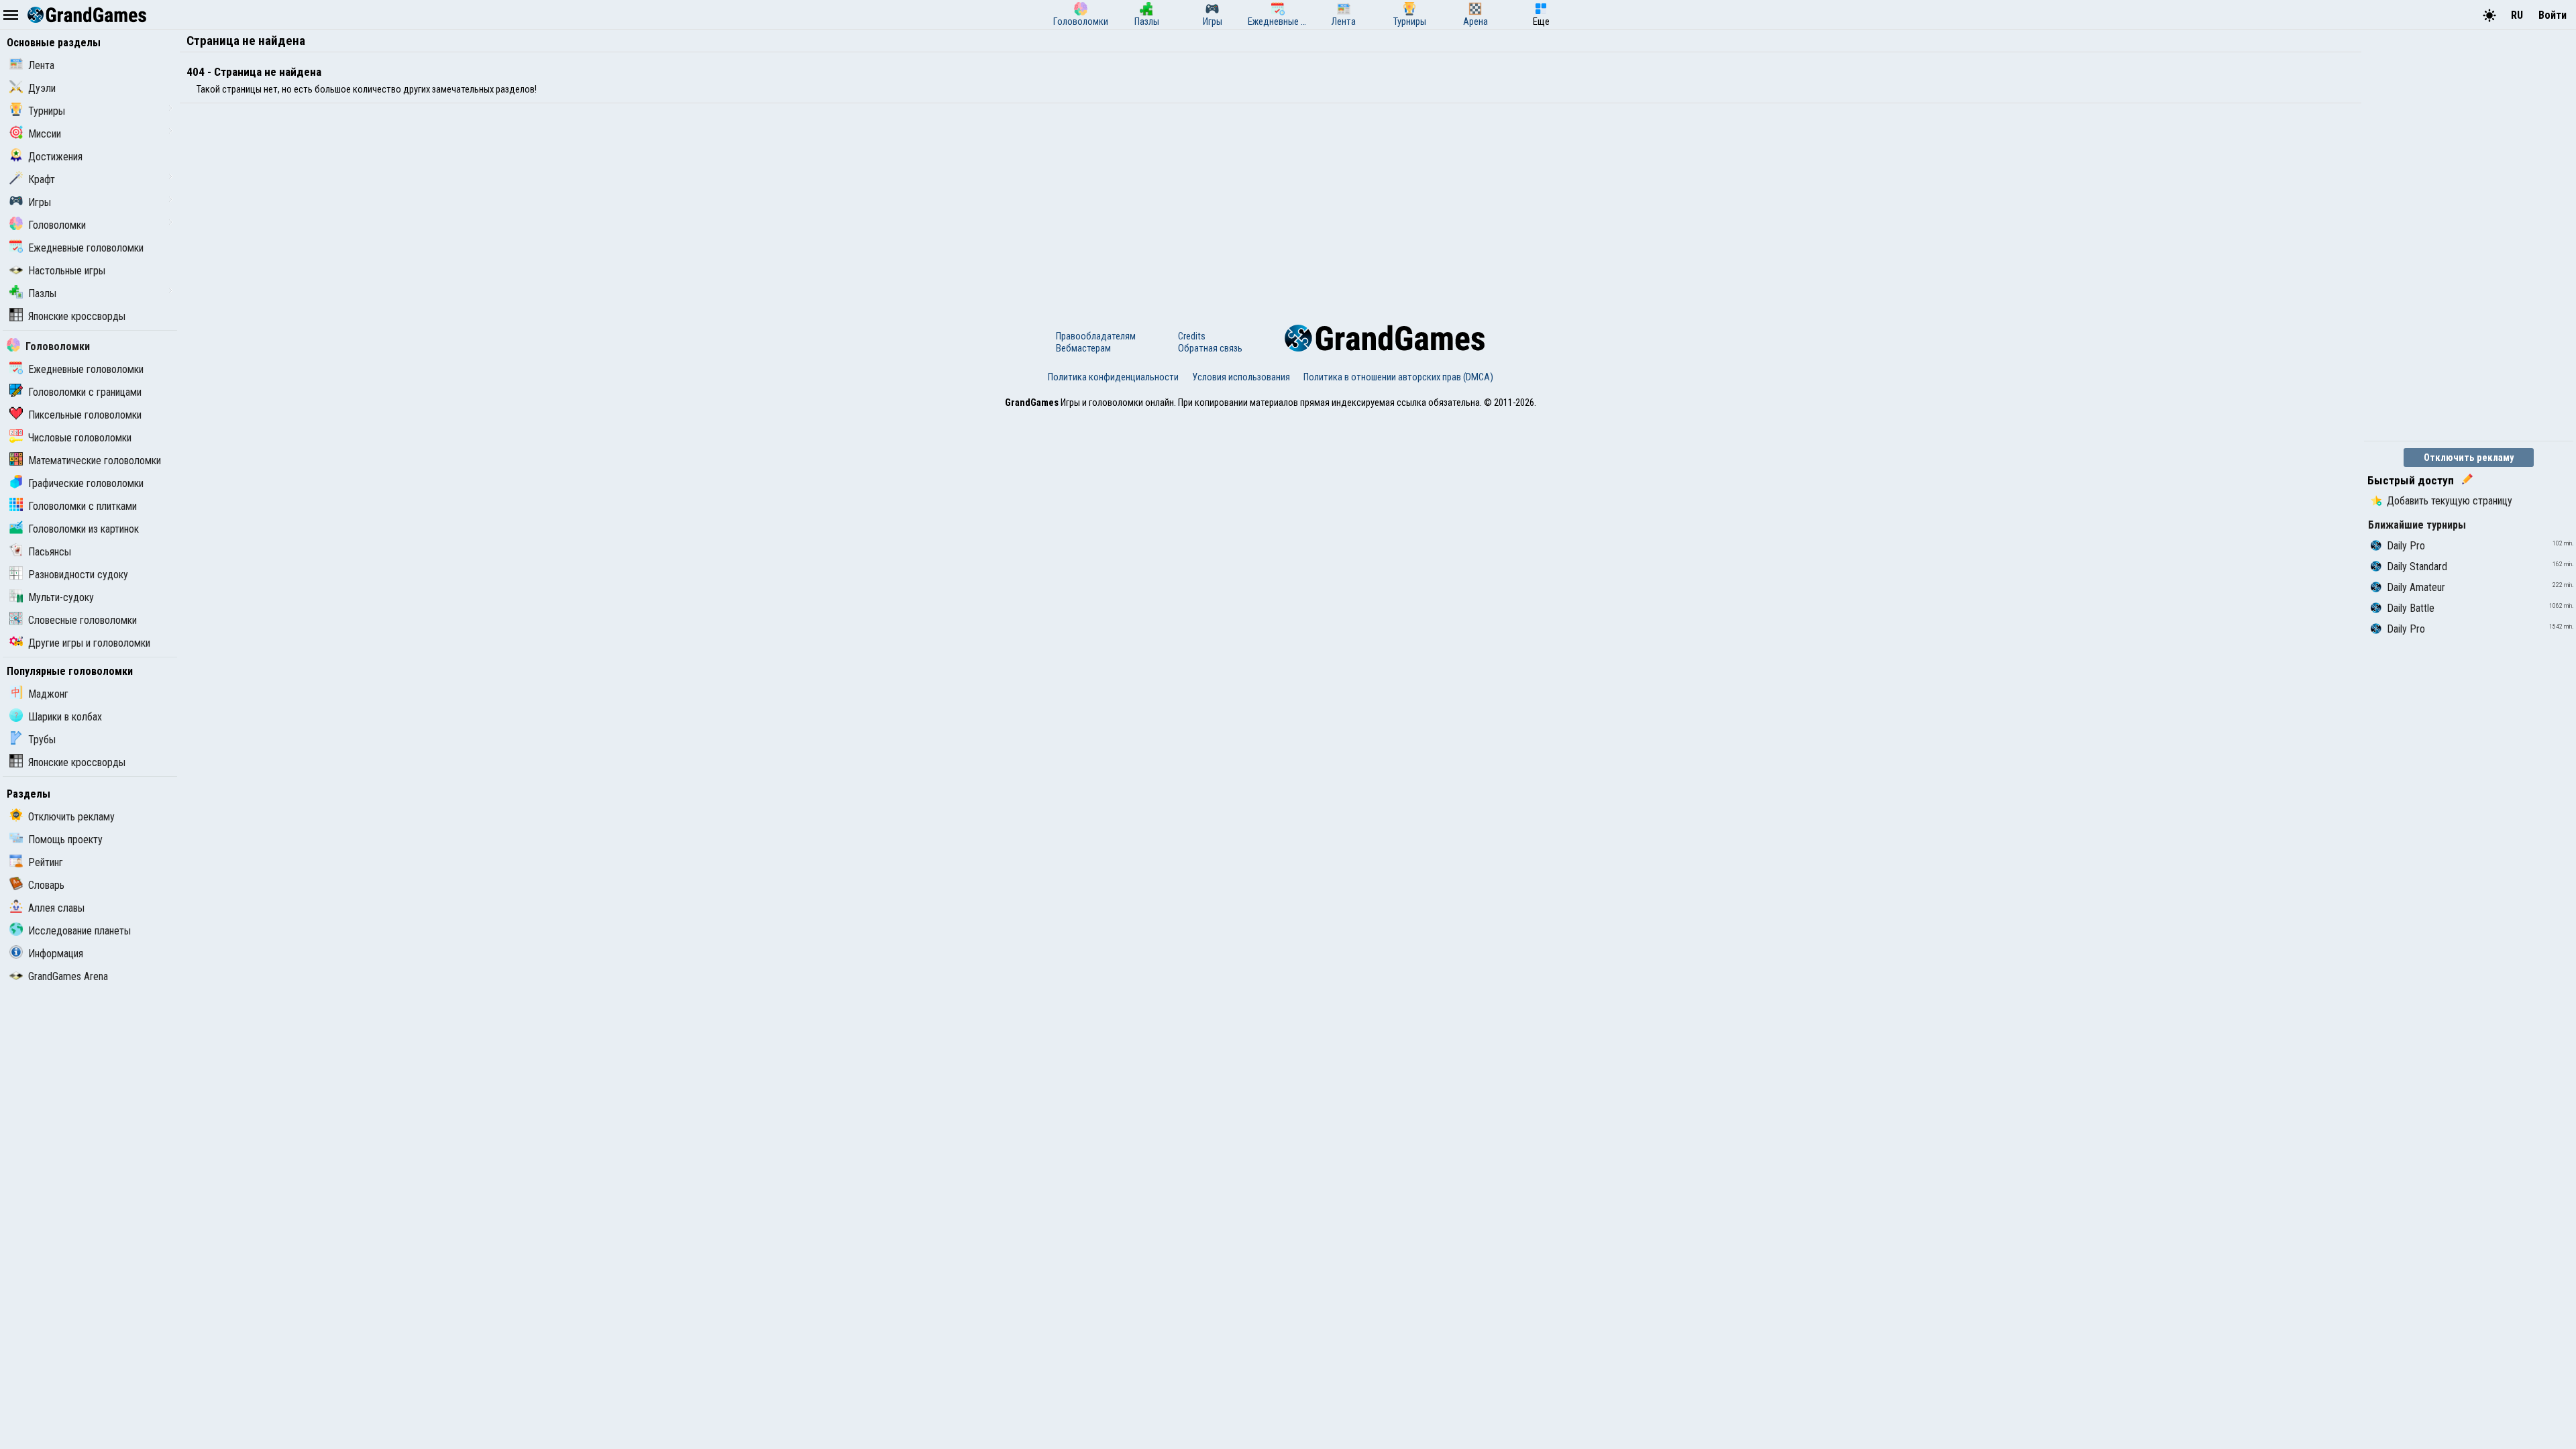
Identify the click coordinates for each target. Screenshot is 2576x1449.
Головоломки (57, 225)
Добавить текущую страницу (2450, 501)
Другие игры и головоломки (89, 643)
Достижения (55, 157)
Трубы (42, 740)
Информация (56, 954)
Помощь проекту (65, 840)
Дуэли (42, 88)
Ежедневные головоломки (86, 248)
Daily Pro (2406, 546)
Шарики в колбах (65, 717)
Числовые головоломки (80, 438)
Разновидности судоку (78, 575)
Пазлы (42, 293)
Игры (40, 202)
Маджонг (48, 694)
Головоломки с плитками (83, 506)
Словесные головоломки (83, 620)
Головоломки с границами (85, 392)
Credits (1192, 336)
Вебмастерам (1083, 348)
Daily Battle (2411, 608)
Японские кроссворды (77, 316)
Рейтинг (46, 862)
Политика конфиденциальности (1113, 377)
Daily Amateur (2416, 587)
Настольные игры (67, 271)
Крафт (42, 179)
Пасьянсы (50, 552)
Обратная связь (1210, 348)
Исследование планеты (79, 931)
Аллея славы (56, 908)
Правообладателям (1096, 336)
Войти (2553, 15)
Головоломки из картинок (84, 529)
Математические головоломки (95, 461)
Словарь (46, 885)
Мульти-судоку (61, 597)
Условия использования (1241, 377)
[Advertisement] (582, 204)
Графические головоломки (86, 483)
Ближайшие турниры (2417, 525)
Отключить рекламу (71, 817)
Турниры (47, 111)
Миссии (45, 134)
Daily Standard (2417, 567)
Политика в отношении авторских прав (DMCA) (1398, 377)
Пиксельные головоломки (85, 415)
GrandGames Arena (68, 976)
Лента (41, 65)
